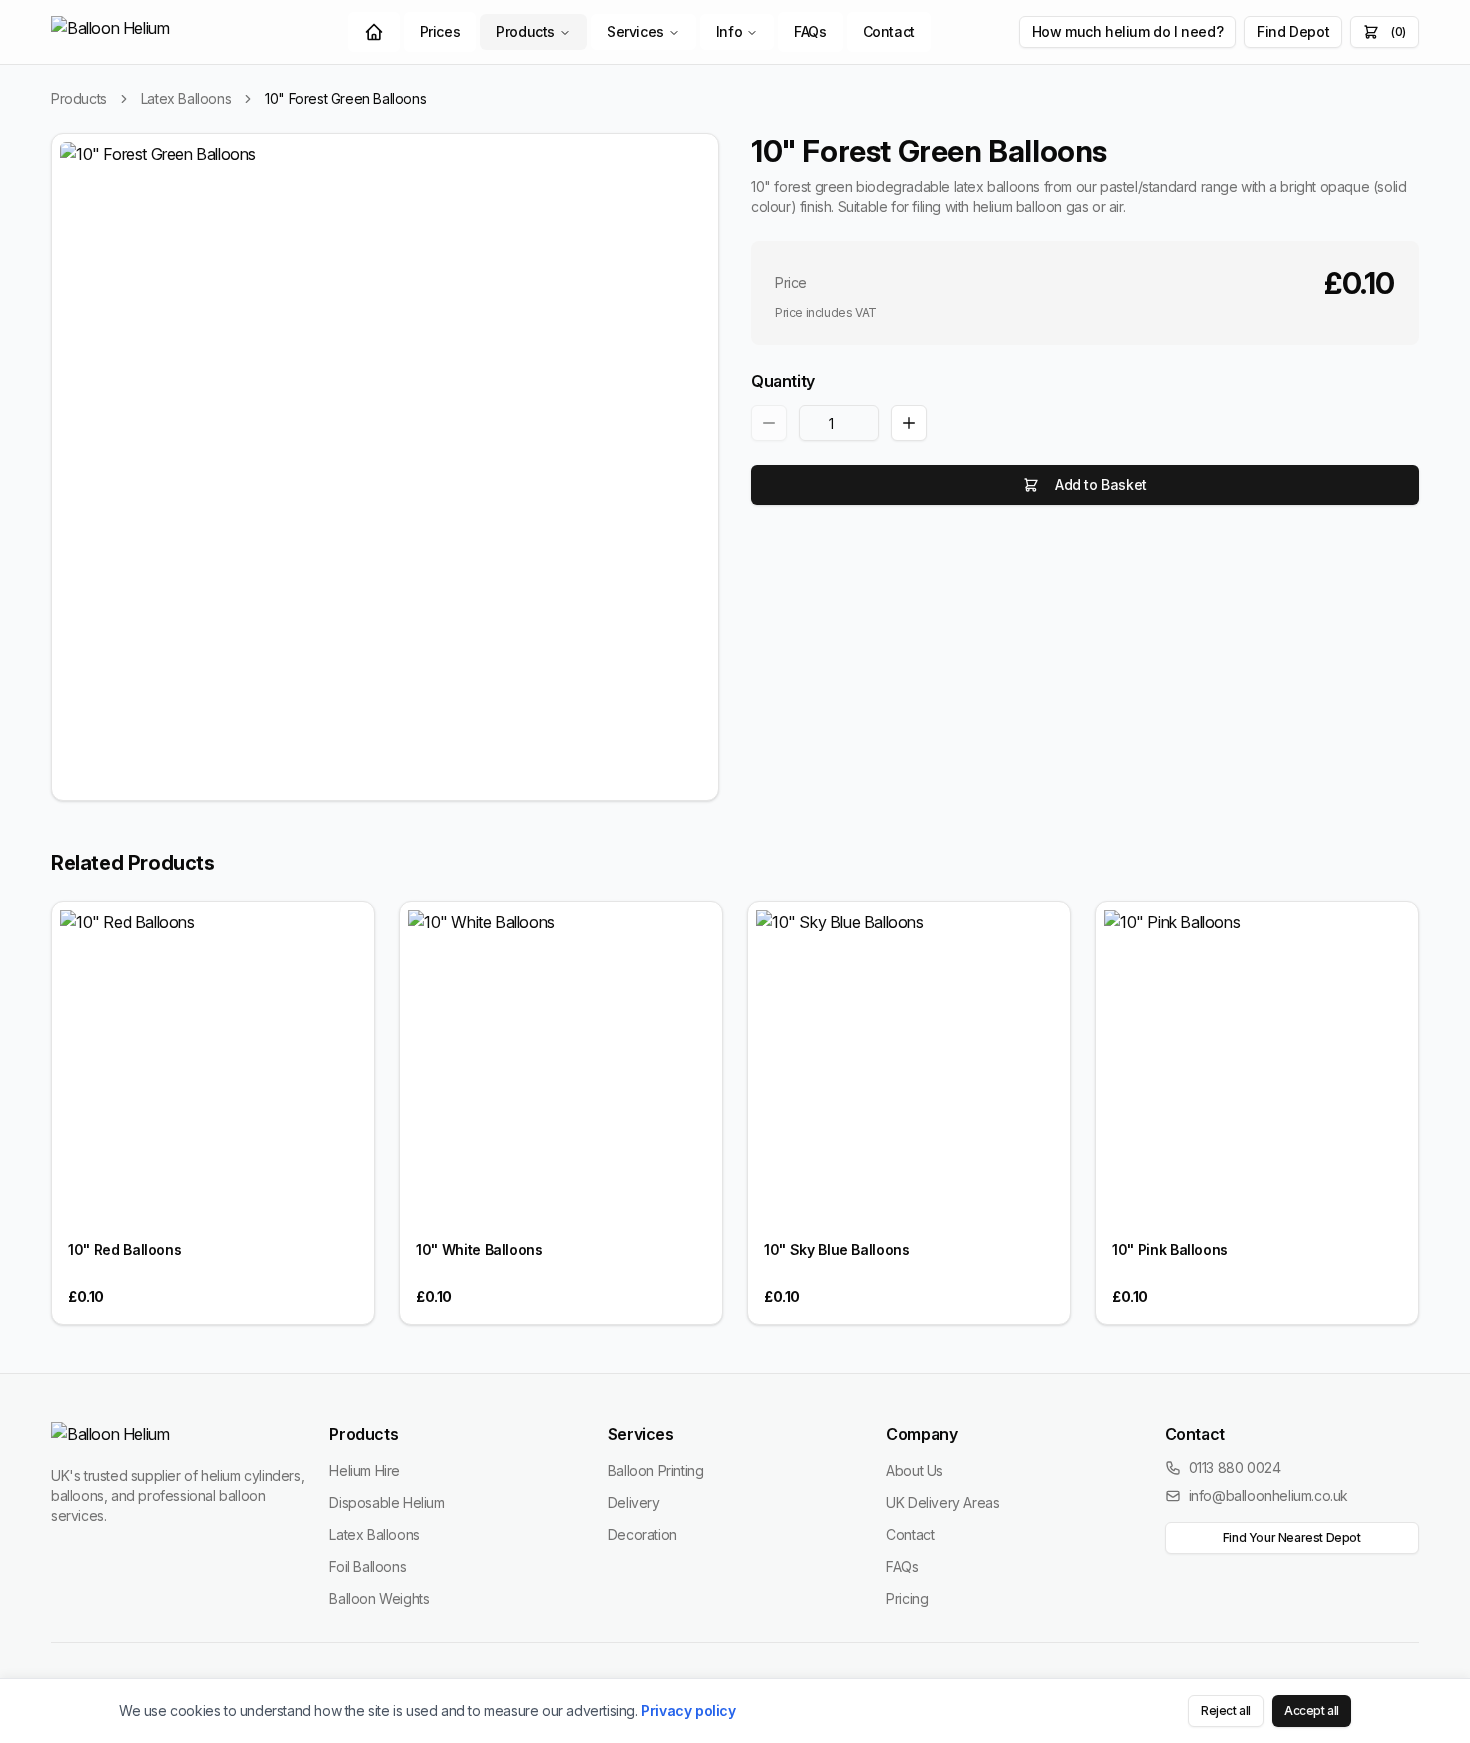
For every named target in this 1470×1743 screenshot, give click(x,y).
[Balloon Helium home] (155, 32)
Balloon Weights (379, 1598)
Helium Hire (364, 1470)
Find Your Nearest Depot (1292, 1537)
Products (525, 31)
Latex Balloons (186, 98)
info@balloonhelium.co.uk (1268, 1495)
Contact (889, 31)
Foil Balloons (367, 1566)
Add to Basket (1101, 484)
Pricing (907, 1598)
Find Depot (1293, 31)
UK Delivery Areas (942, 1502)
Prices (440, 31)
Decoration (642, 1534)
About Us (914, 1470)
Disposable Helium (386, 1502)
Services (635, 31)
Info (729, 31)
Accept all (1311, 1710)
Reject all (1226, 1710)
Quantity (783, 381)
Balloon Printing (656, 1470)
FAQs (810, 31)
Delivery (634, 1502)
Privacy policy (688, 1710)
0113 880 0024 (1235, 1467)
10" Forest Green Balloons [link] (345, 98)
